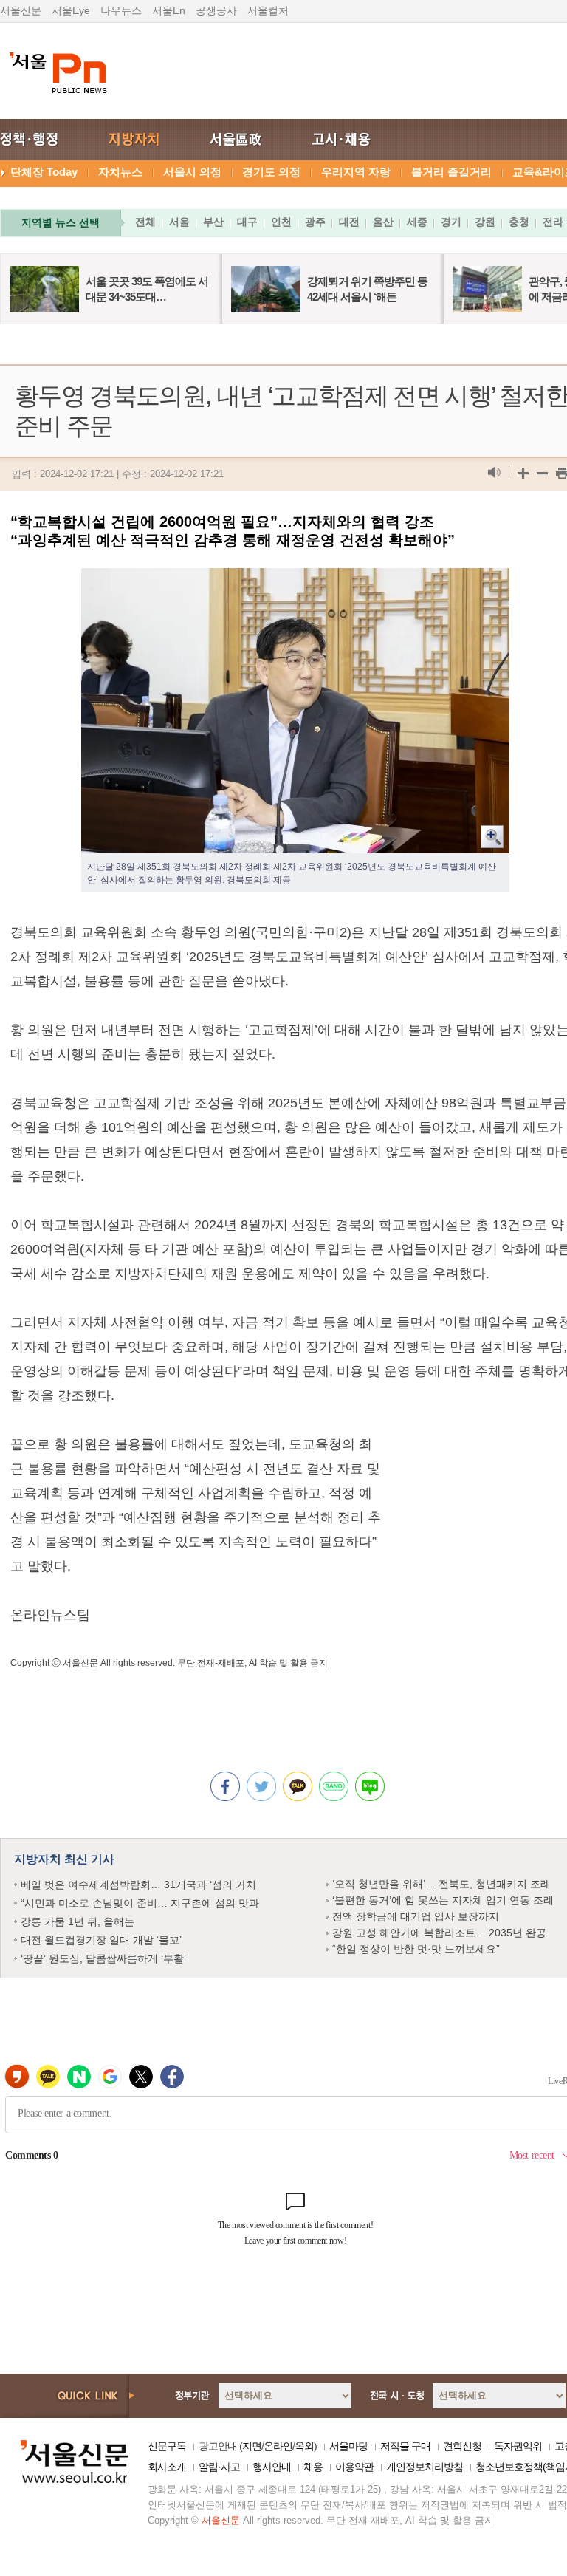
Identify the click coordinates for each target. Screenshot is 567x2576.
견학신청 (462, 2446)
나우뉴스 (121, 10)
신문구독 (167, 2446)
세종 (417, 222)
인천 (281, 222)
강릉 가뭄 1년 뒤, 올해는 (78, 1921)
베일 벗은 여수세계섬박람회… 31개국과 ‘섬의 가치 (138, 1885)
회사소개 (167, 2467)
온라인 (278, 2446)
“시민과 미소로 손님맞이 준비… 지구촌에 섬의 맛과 (140, 1903)
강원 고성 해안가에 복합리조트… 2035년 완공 (439, 1933)
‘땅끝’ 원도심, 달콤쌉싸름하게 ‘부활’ (103, 1958)
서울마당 (348, 2446)
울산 (383, 222)
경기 (451, 222)
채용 (313, 2467)
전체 (145, 222)
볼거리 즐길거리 (451, 172)
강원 (485, 222)
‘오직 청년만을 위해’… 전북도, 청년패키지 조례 (441, 1884)
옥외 (304, 2446)
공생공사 (216, 10)
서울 (179, 222)
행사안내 (272, 2467)
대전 (349, 222)
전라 (553, 222)
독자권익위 (518, 2446)
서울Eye (71, 10)
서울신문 (21, 10)
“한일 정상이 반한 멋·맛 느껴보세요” (416, 1949)
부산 (213, 222)
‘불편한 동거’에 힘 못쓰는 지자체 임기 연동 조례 (443, 1900)
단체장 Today (44, 172)
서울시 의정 (192, 172)
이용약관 (354, 2467)
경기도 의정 (271, 172)
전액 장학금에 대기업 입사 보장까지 (416, 1916)
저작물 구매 (405, 2446)
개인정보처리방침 (425, 2467)
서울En (169, 10)
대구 (247, 222)
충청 (519, 222)
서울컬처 (268, 10)
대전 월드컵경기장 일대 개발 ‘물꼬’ (101, 1940)
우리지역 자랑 (356, 172)
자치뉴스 (120, 172)
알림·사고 (219, 2467)
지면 (252, 2446)
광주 (315, 222)
